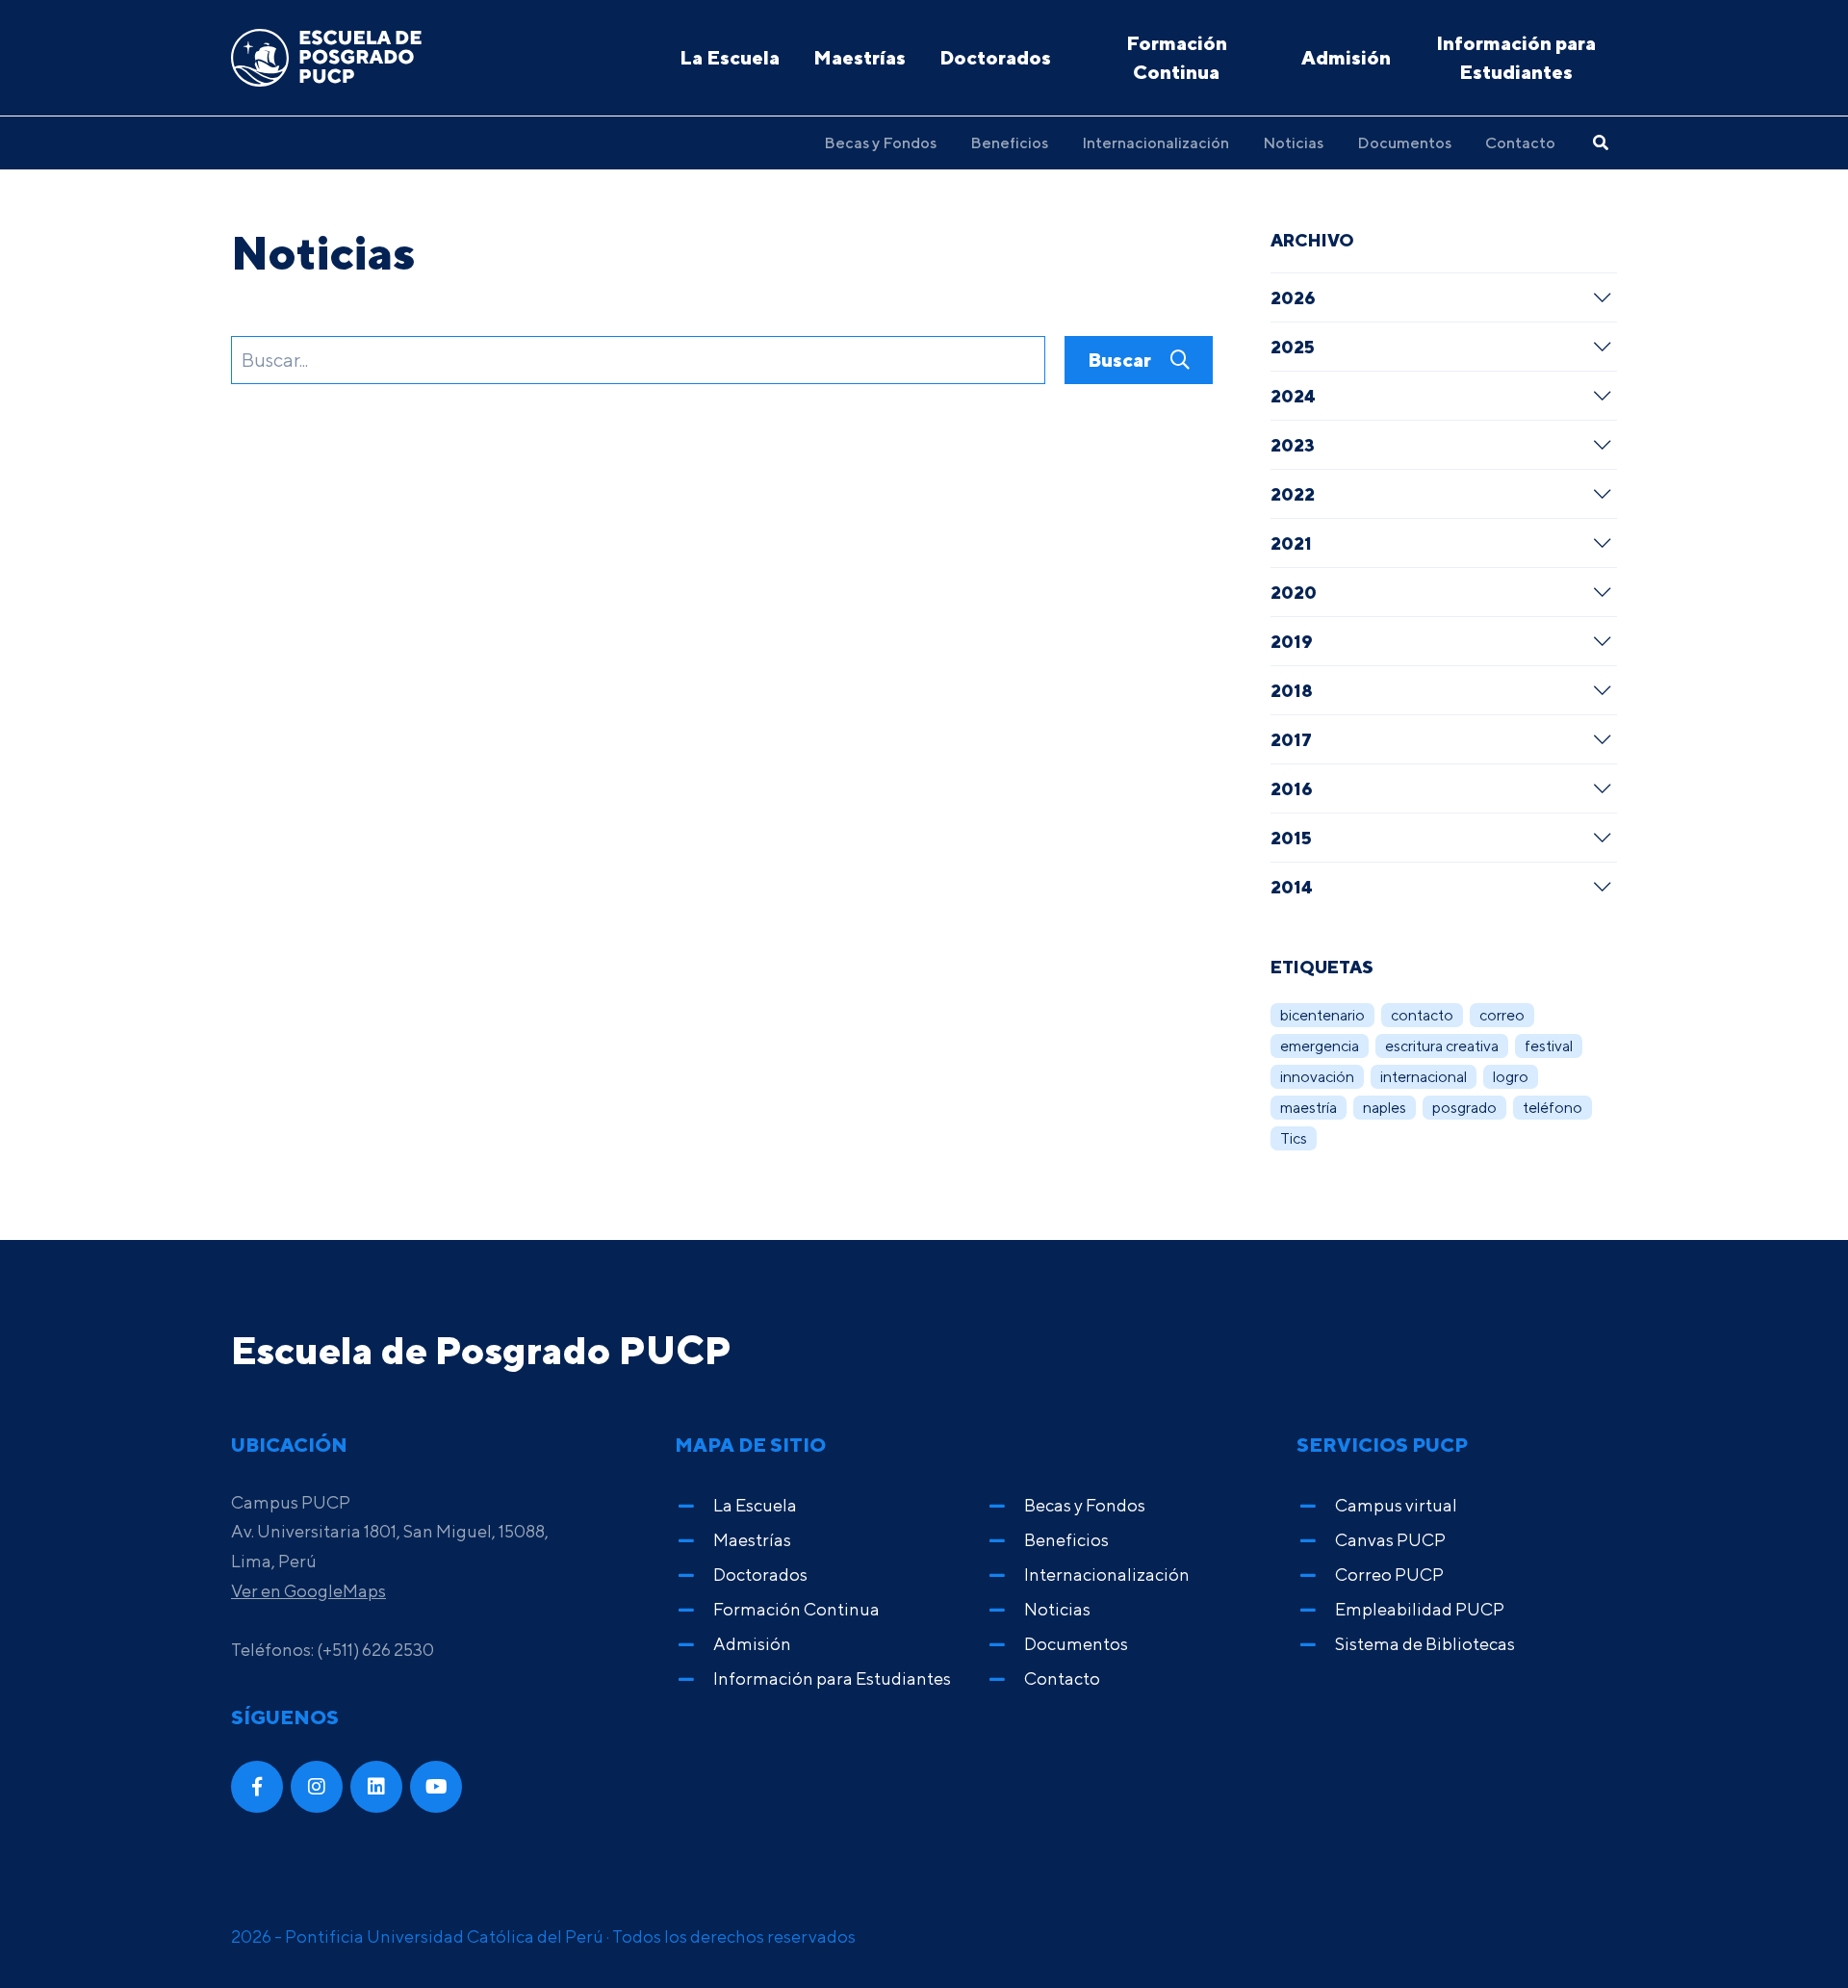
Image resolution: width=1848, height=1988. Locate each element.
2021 (1291, 543)
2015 (1291, 838)
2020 (1294, 592)
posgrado (1464, 1108)
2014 (1292, 887)
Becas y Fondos (880, 142)
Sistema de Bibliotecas (1425, 1644)
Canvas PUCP (1390, 1540)
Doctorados (995, 57)
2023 (1293, 445)
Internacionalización (1155, 142)
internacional (1424, 1077)
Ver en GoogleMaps (308, 1591)
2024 (1293, 396)
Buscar (1121, 360)
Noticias (1293, 142)
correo (1502, 1015)
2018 (1292, 690)
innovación (1317, 1077)
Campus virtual (1396, 1505)
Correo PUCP (1389, 1575)
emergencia (1320, 1046)
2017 (1291, 739)
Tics (1294, 1138)
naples (1385, 1108)
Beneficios (1009, 142)
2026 (1293, 297)
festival (1549, 1046)
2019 (1292, 641)
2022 (1293, 494)
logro (1511, 1077)
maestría (1309, 1108)
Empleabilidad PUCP (1420, 1609)
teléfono (1553, 1108)
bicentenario (1322, 1015)
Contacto (1520, 142)
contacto (1422, 1015)
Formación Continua (1177, 57)
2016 (1292, 788)
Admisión (1346, 57)
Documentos (1404, 142)
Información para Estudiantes (1516, 57)
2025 (1293, 347)
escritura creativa (1442, 1046)
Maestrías (860, 57)
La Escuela (730, 57)
